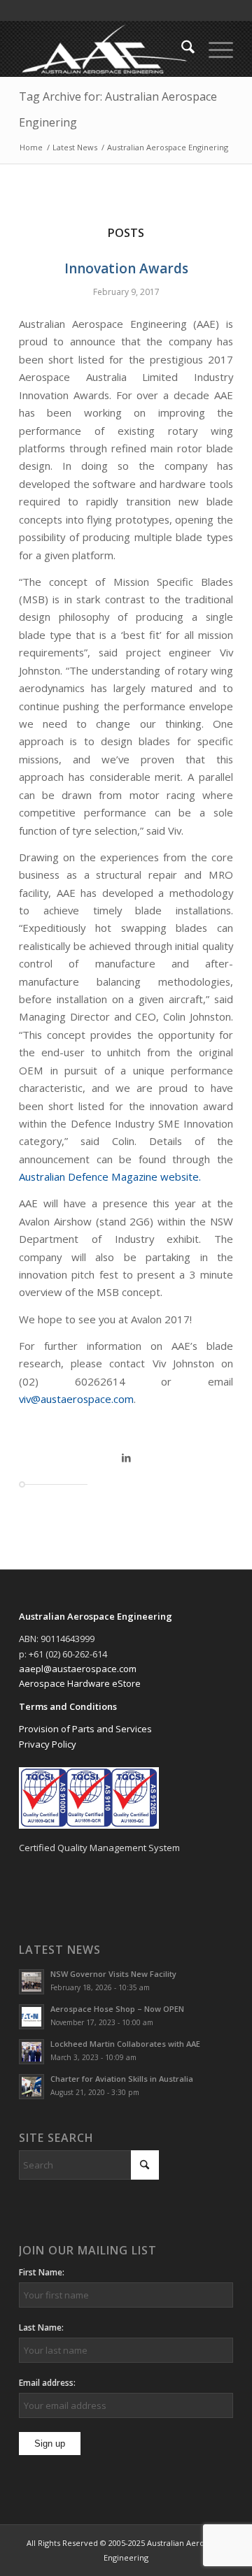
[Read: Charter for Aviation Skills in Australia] (31, 2087)
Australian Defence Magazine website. (110, 1177)
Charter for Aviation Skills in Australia (122, 2079)
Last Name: (41, 2327)
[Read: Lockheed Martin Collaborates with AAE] (31, 2052)
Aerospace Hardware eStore (80, 1683)
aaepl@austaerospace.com (78, 1669)
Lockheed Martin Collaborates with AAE (125, 2044)
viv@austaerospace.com (76, 1399)
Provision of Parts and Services (85, 1729)
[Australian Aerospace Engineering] (105, 49)
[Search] (181, 49)
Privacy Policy (48, 1744)
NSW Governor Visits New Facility (113, 1974)
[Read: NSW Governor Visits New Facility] (31, 1982)
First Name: (42, 2272)
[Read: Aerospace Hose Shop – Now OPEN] (31, 2017)
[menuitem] (181, 49)
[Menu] (214, 49)
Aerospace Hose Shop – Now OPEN (117, 2009)
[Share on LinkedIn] (126, 1458)
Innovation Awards (126, 268)
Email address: (47, 2383)
